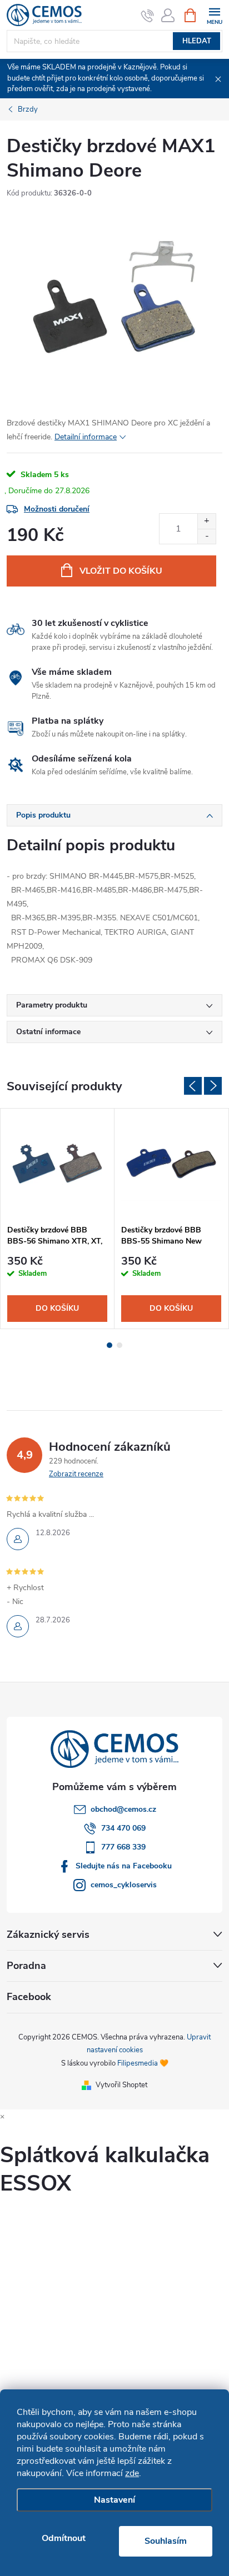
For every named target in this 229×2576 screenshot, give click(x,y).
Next (213, 1086)
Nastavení (114, 2500)
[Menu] (214, 15)
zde (132, 2473)
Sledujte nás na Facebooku (124, 1866)
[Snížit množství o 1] (206, 536)
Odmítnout (64, 2538)
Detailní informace (86, 437)
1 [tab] (109, 1345)
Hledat (197, 41)
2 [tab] (120, 1345)
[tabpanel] (58, 1219)
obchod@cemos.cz (123, 1809)
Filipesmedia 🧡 (143, 2063)
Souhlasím (166, 2541)
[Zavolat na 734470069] (148, 16)
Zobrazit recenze (76, 1474)
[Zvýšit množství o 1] (206, 521)
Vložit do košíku (121, 571)
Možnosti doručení (57, 509)
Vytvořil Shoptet (121, 2085)
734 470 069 (123, 1828)
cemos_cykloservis (124, 1885)
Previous (193, 1086)
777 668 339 (123, 1847)
